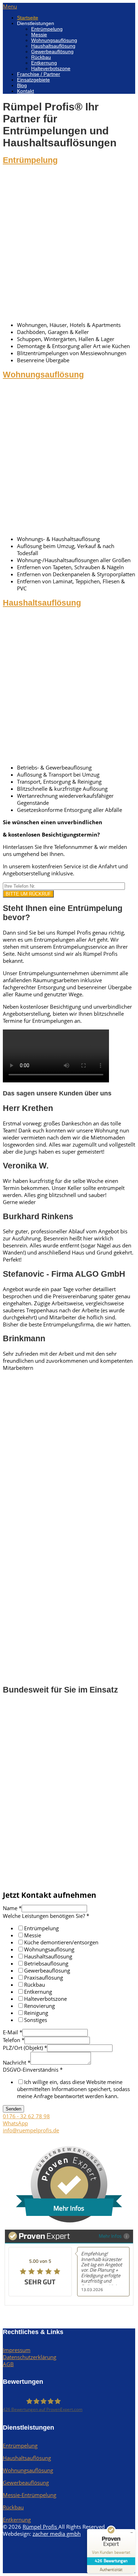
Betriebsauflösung (46, 1963)
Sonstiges (36, 2020)
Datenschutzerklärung (30, 2357)
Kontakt (25, 91)
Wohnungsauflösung (54, 40)
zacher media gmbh (57, 2534)
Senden (13, 2109)
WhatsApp (15, 2123)
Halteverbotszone (51, 68)
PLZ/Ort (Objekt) (25, 2048)
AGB (8, 2364)
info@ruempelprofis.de (31, 2130)
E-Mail (13, 2032)
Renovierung (39, 2006)
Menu (10, 6)
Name (12, 1908)
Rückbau (41, 57)
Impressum (17, 2350)
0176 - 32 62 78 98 (26, 2116)
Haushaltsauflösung (53, 46)
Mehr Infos (110, 2236)
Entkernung (44, 63)
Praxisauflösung (44, 1977)
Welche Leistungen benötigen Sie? (46, 1916)
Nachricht (17, 2062)
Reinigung (36, 2013)
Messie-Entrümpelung (30, 2495)
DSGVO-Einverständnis (33, 2070)
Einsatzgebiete (33, 80)
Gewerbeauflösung (52, 51)
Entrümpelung (47, 29)
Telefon (14, 2040)
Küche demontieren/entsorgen (61, 1942)
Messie (39, 35)
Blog (22, 85)
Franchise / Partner (39, 74)
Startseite (28, 18)
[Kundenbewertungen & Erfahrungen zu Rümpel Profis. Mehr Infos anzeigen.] (69, 2220)
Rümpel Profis (41, 2527)
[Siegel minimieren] (132, 2533)
